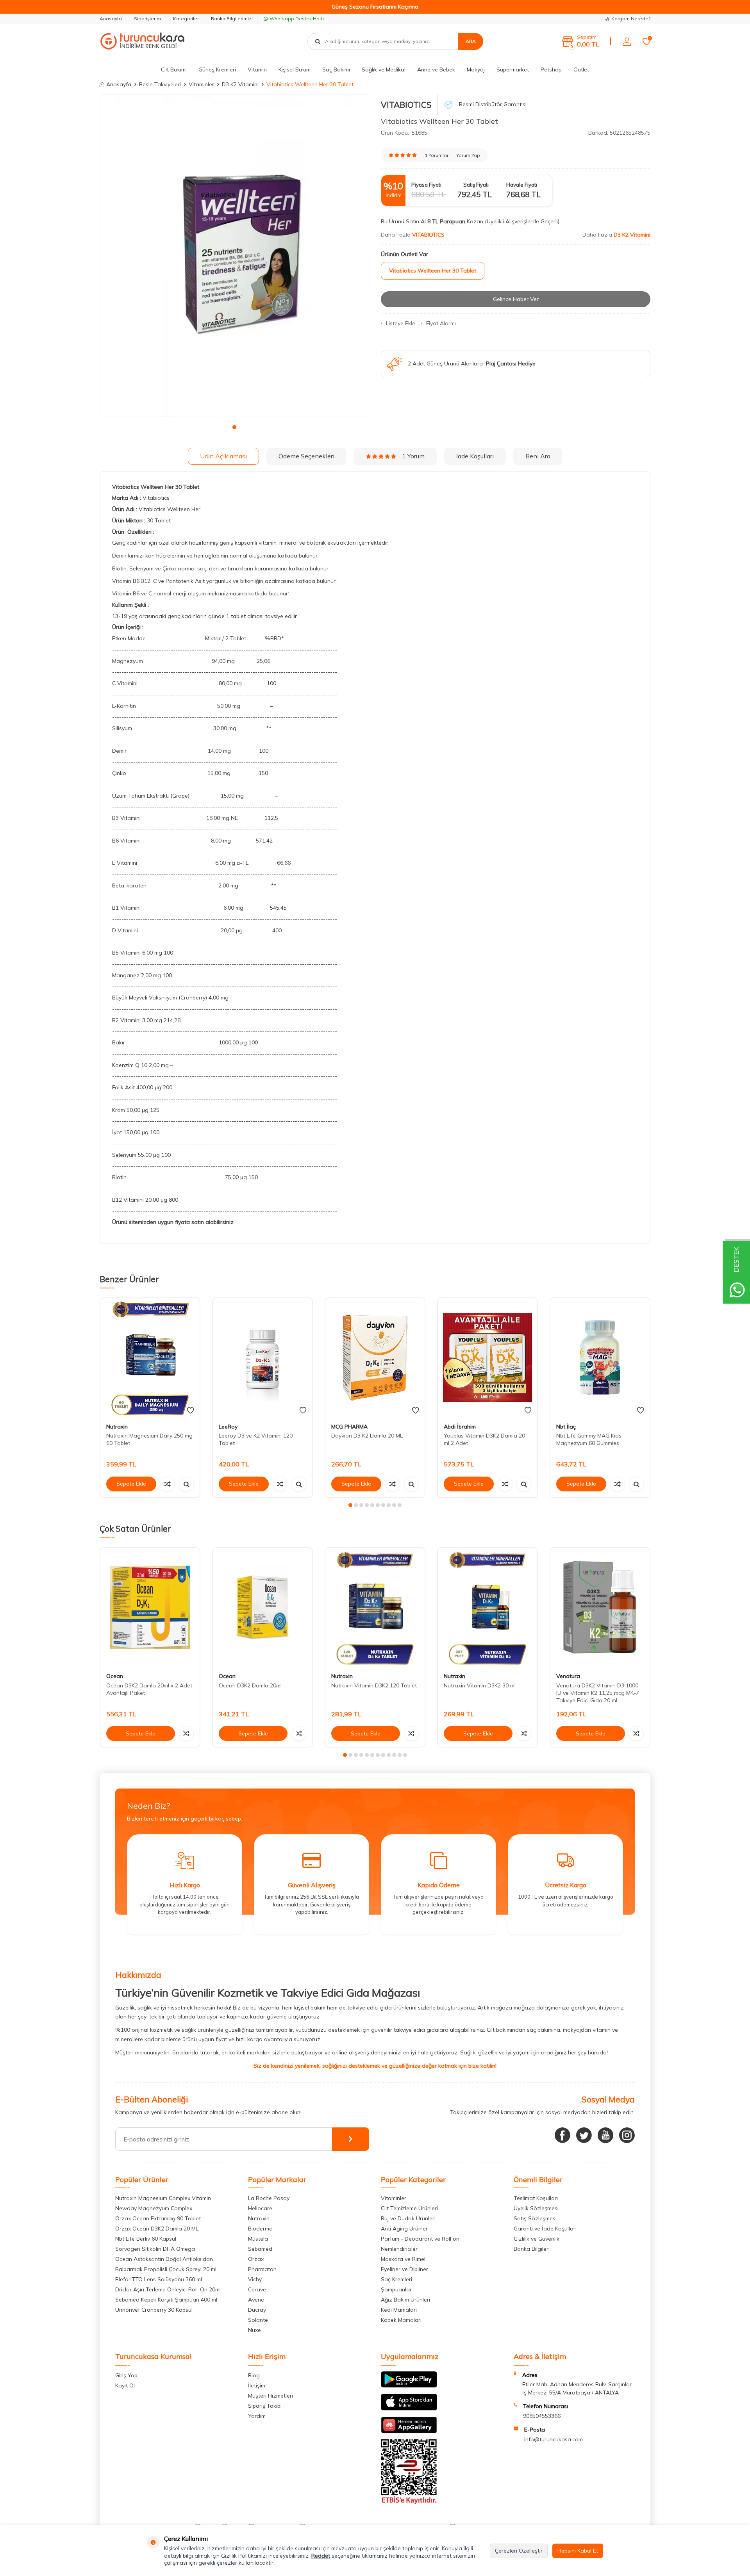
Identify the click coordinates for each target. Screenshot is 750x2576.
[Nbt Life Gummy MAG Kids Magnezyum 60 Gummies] (600, 1358)
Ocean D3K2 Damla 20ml (250, 1685)
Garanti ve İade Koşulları (545, 2229)
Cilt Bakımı (174, 69)
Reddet (321, 2556)
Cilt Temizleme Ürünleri (409, 2208)
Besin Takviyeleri (160, 84)
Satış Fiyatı (476, 185)
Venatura (568, 1676)
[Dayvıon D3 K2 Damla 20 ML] (375, 1358)
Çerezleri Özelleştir (519, 2551)
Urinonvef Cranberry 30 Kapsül (154, 2310)
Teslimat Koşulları (536, 2198)
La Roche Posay (269, 2198)
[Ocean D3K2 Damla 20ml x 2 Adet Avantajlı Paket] (150, 1608)
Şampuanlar (396, 2289)
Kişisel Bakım (295, 69)
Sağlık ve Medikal (384, 69)
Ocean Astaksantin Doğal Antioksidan (164, 2259)
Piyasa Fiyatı (426, 185)
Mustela (258, 2239)
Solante (258, 2320)
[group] (234, 256)
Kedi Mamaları (399, 2310)
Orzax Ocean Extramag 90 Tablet (158, 2218)
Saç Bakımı (336, 69)
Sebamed (260, 2249)
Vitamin (257, 69)
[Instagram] (627, 2135)
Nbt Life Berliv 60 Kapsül (146, 2239)
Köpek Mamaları (401, 2320)
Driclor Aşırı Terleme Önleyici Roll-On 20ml (168, 2289)
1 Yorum (413, 456)
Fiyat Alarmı (441, 323)
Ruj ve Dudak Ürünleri (408, 2218)
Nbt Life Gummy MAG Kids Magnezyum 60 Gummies (589, 1439)
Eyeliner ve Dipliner (404, 2269)
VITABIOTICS (406, 105)
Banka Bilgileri (532, 2249)
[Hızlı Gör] (186, 1484)
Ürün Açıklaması (223, 456)
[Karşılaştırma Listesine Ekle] (168, 1484)
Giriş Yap (126, 2375)
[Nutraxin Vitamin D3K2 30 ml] (487, 1608)
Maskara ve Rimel (403, 2259)
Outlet (581, 69)
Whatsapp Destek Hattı (297, 19)
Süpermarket (513, 69)
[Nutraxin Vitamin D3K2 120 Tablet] (375, 1608)
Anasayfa (111, 19)
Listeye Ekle (401, 323)
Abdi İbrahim (460, 1427)
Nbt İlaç (566, 1427)
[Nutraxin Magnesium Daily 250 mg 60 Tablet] (150, 1358)
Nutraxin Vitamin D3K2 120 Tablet (374, 1685)
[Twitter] (584, 2135)
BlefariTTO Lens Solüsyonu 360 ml (159, 2279)
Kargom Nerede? (631, 19)
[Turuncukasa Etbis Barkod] (409, 2502)
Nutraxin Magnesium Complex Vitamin (163, 2198)
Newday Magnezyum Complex (154, 2208)
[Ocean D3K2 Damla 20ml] (262, 1608)
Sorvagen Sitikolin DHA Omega (155, 2249)
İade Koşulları (475, 456)
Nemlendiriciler (399, 2249)
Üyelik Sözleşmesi (536, 2208)
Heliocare (260, 2208)
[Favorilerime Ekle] (190, 1411)
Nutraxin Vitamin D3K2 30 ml (480, 1685)
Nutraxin (117, 1427)
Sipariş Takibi (265, 2406)
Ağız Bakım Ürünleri (405, 2300)
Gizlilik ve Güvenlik (537, 2239)
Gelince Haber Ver (516, 299)
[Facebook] (562, 2135)
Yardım (257, 2416)
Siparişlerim (147, 19)
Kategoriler (186, 19)
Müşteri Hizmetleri (271, 2396)
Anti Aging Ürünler (404, 2229)
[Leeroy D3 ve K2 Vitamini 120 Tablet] (262, 1358)
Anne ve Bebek (436, 69)
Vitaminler (201, 84)
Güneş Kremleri (217, 69)
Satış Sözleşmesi (535, 2218)
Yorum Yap (468, 155)
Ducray (257, 2310)
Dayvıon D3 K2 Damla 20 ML (367, 1436)
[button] (234, 427)
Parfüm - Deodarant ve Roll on (420, 2239)
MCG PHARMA (349, 1427)
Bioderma (260, 2229)
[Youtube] (605, 2135)
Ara (471, 41)
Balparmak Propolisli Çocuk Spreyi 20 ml (166, 2269)
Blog (254, 2375)
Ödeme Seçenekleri (306, 456)
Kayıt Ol (125, 2385)
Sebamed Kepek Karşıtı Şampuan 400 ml (166, 2300)
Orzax (256, 2259)
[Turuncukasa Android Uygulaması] (409, 2385)
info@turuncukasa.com (554, 2439)
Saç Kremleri (396, 2279)
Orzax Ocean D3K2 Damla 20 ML (157, 2229)
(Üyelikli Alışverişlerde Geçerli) (523, 221)
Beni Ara (538, 456)
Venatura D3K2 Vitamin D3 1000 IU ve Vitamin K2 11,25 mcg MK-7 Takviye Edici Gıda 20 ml (598, 1693)
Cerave (257, 2289)
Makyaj (476, 69)
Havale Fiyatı (522, 185)
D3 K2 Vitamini (240, 84)
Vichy (255, 2279)
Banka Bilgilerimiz (231, 19)
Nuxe (254, 2330)
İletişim (257, 2385)
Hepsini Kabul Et (578, 2551)
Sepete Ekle (131, 1484)
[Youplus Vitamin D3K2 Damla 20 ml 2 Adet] (487, 1358)
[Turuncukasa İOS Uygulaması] (409, 2409)
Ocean (115, 1676)
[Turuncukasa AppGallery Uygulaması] (409, 2431)
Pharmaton (262, 2269)
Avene (256, 2300)
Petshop (551, 69)
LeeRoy (228, 1427)
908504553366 (542, 2416)
